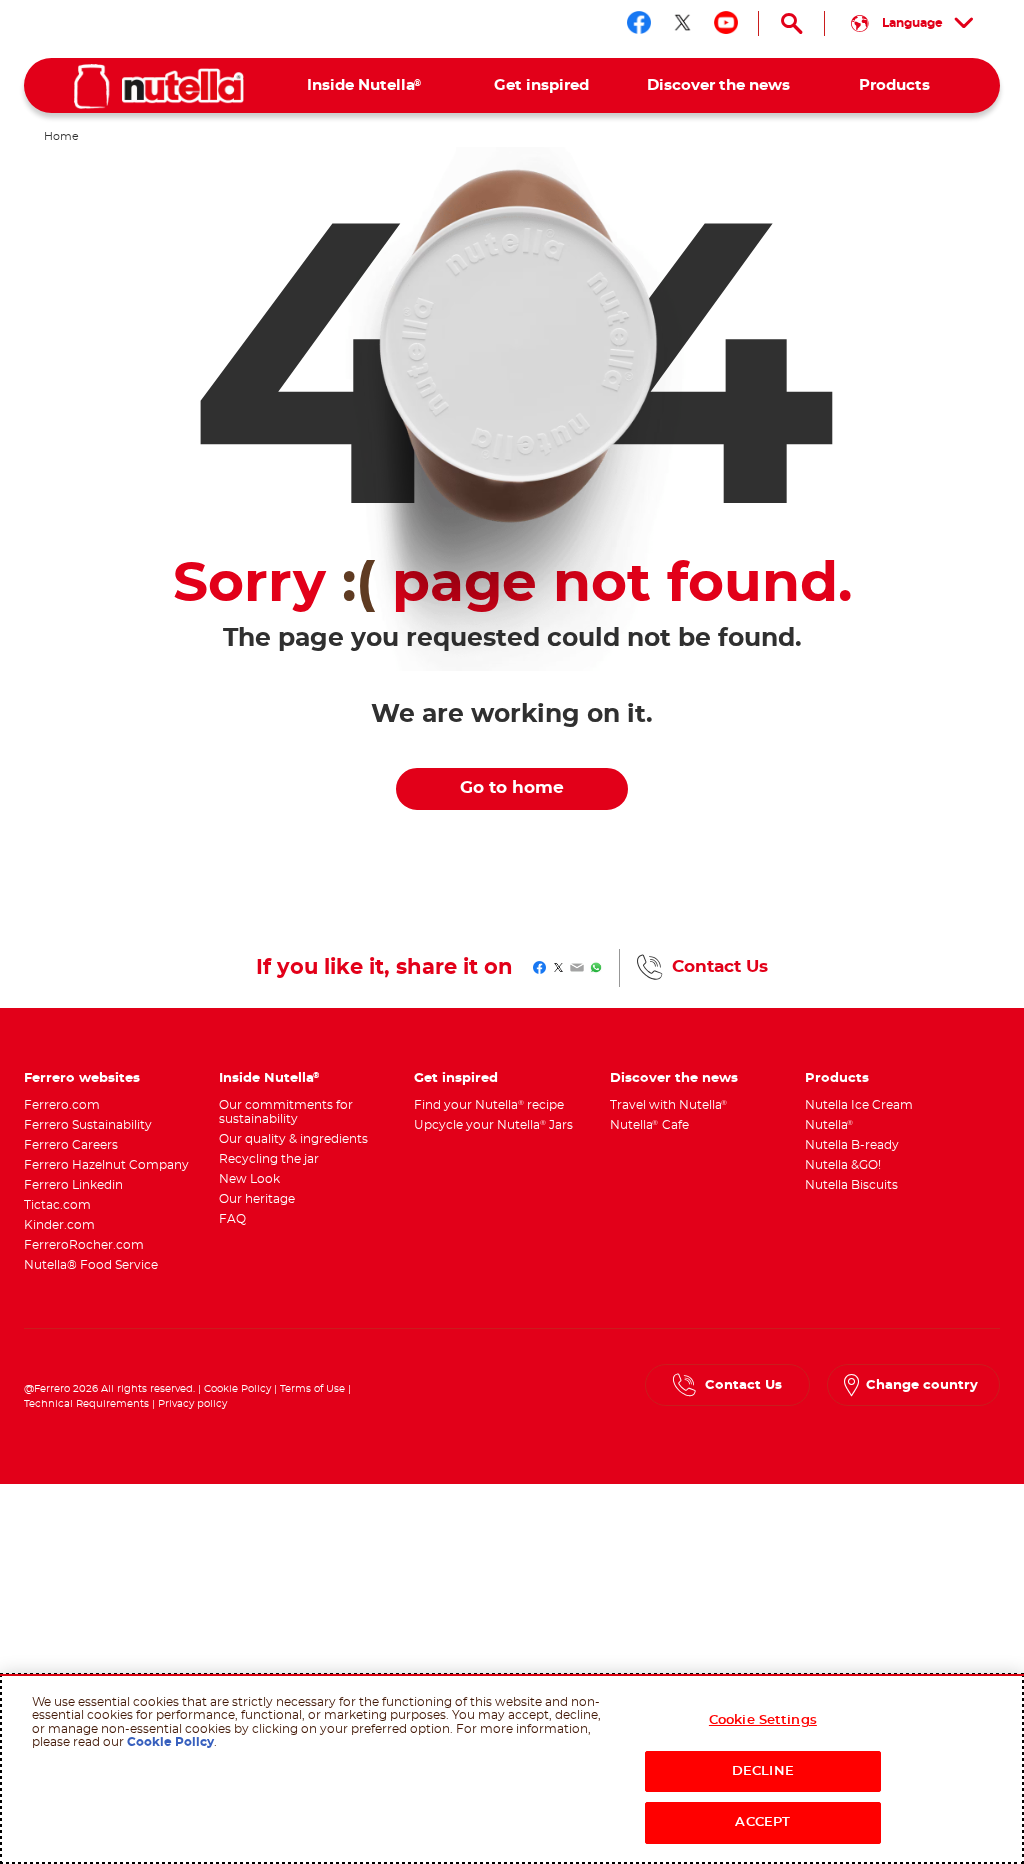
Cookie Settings (763, 1720)
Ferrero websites (82, 1078)
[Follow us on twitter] (683, 23)
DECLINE (763, 1771)
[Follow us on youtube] (726, 23)
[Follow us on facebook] (639, 23)
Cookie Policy (237, 1389)
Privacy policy (192, 1404)
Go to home (512, 788)
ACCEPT (762, 1822)
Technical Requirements (88, 1404)
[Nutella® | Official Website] (159, 86)
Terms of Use (312, 1389)
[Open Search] (791, 23)
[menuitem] (364, 85)
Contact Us (720, 967)
